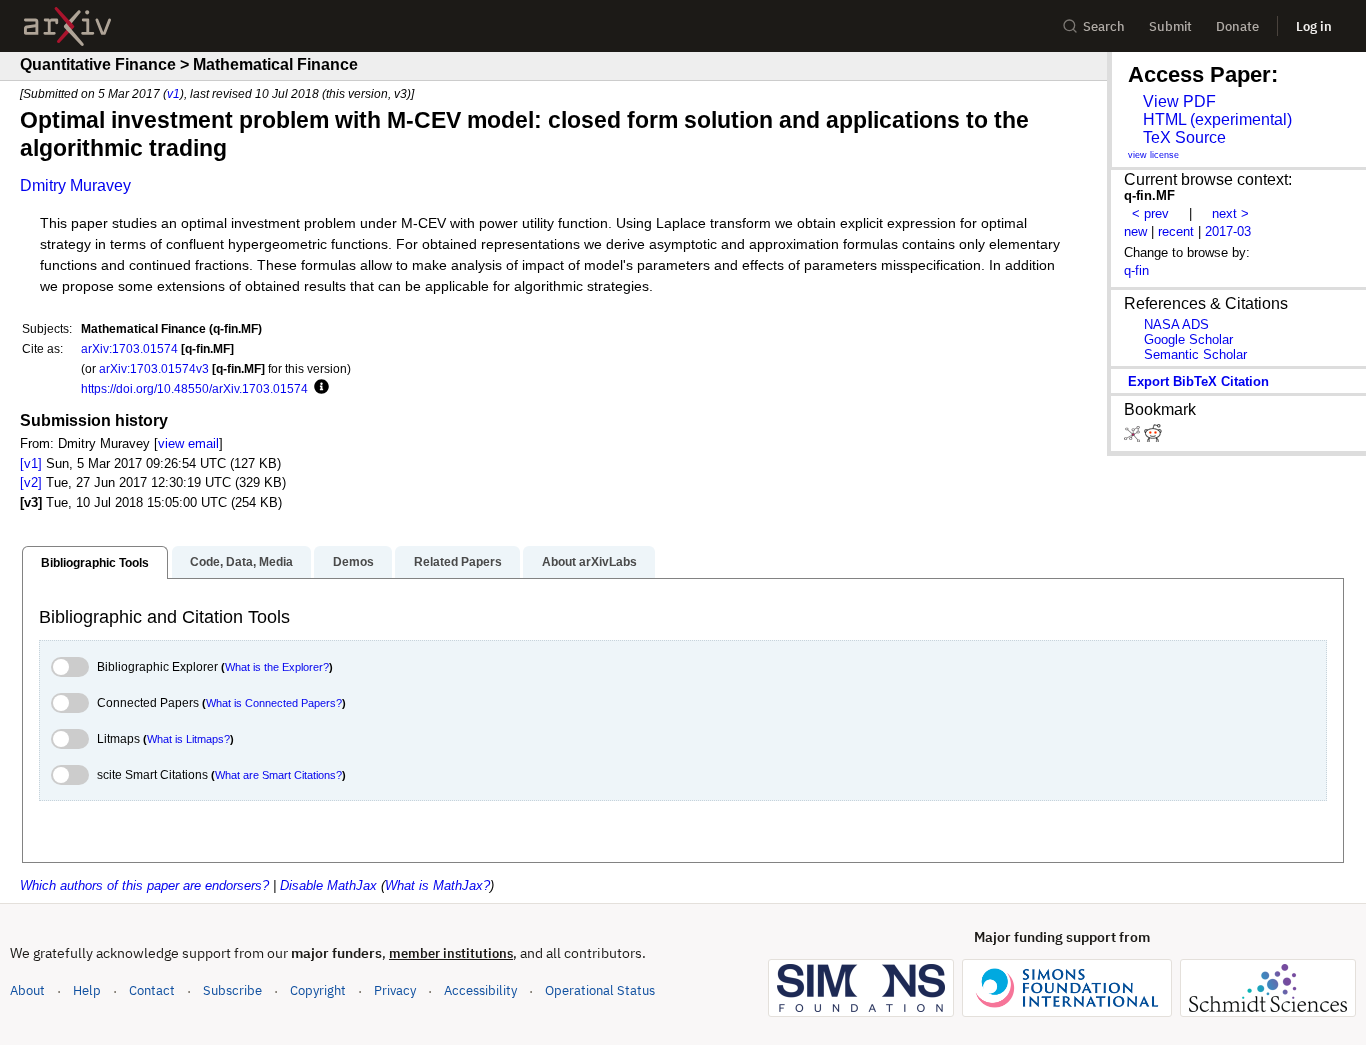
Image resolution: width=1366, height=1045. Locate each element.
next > (1230, 213)
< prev (1150, 213)
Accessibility (480, 990)
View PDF (1179, 101)
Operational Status (600, 990)
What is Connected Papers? (274, 703)
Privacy (395, 990)
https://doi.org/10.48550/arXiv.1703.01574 (194, 388)
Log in (1314, 26)
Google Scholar (1188, 339)
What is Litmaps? (188, 739)
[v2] (31, 482)
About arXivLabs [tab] (589, 562)
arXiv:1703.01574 (129, 348)
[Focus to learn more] (318, 388)
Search (1104, 26)
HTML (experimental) (1217, 119)
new (1135, 231)
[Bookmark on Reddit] (1153, 437)
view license (1153, 155)
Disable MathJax (328, 885)
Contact (152, 990)
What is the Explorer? (277, 667)
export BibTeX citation (1198, 381)
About (27, 990)
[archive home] (67, 26)
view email (188, 443)
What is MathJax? (437, 885)
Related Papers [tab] (458, 562)
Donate (1237, 26)
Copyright (318, 990)
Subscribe (232, 990)
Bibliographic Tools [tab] (95, 563)
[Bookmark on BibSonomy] (1134, 437)
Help (87, 990)
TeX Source (1184, 137)
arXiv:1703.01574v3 (154, 368)
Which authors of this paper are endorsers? (144, 885)
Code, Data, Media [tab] (241, 562)
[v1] (31, 463)
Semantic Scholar (1195, 354)
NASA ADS (1176, 324)
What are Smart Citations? (278, 775)
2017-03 (1228, 231)
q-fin (1136, 270)
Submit (1170, 26)
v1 (173, 93)
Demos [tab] (353, 562)
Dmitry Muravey (75, 185)
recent (1176, 231)
